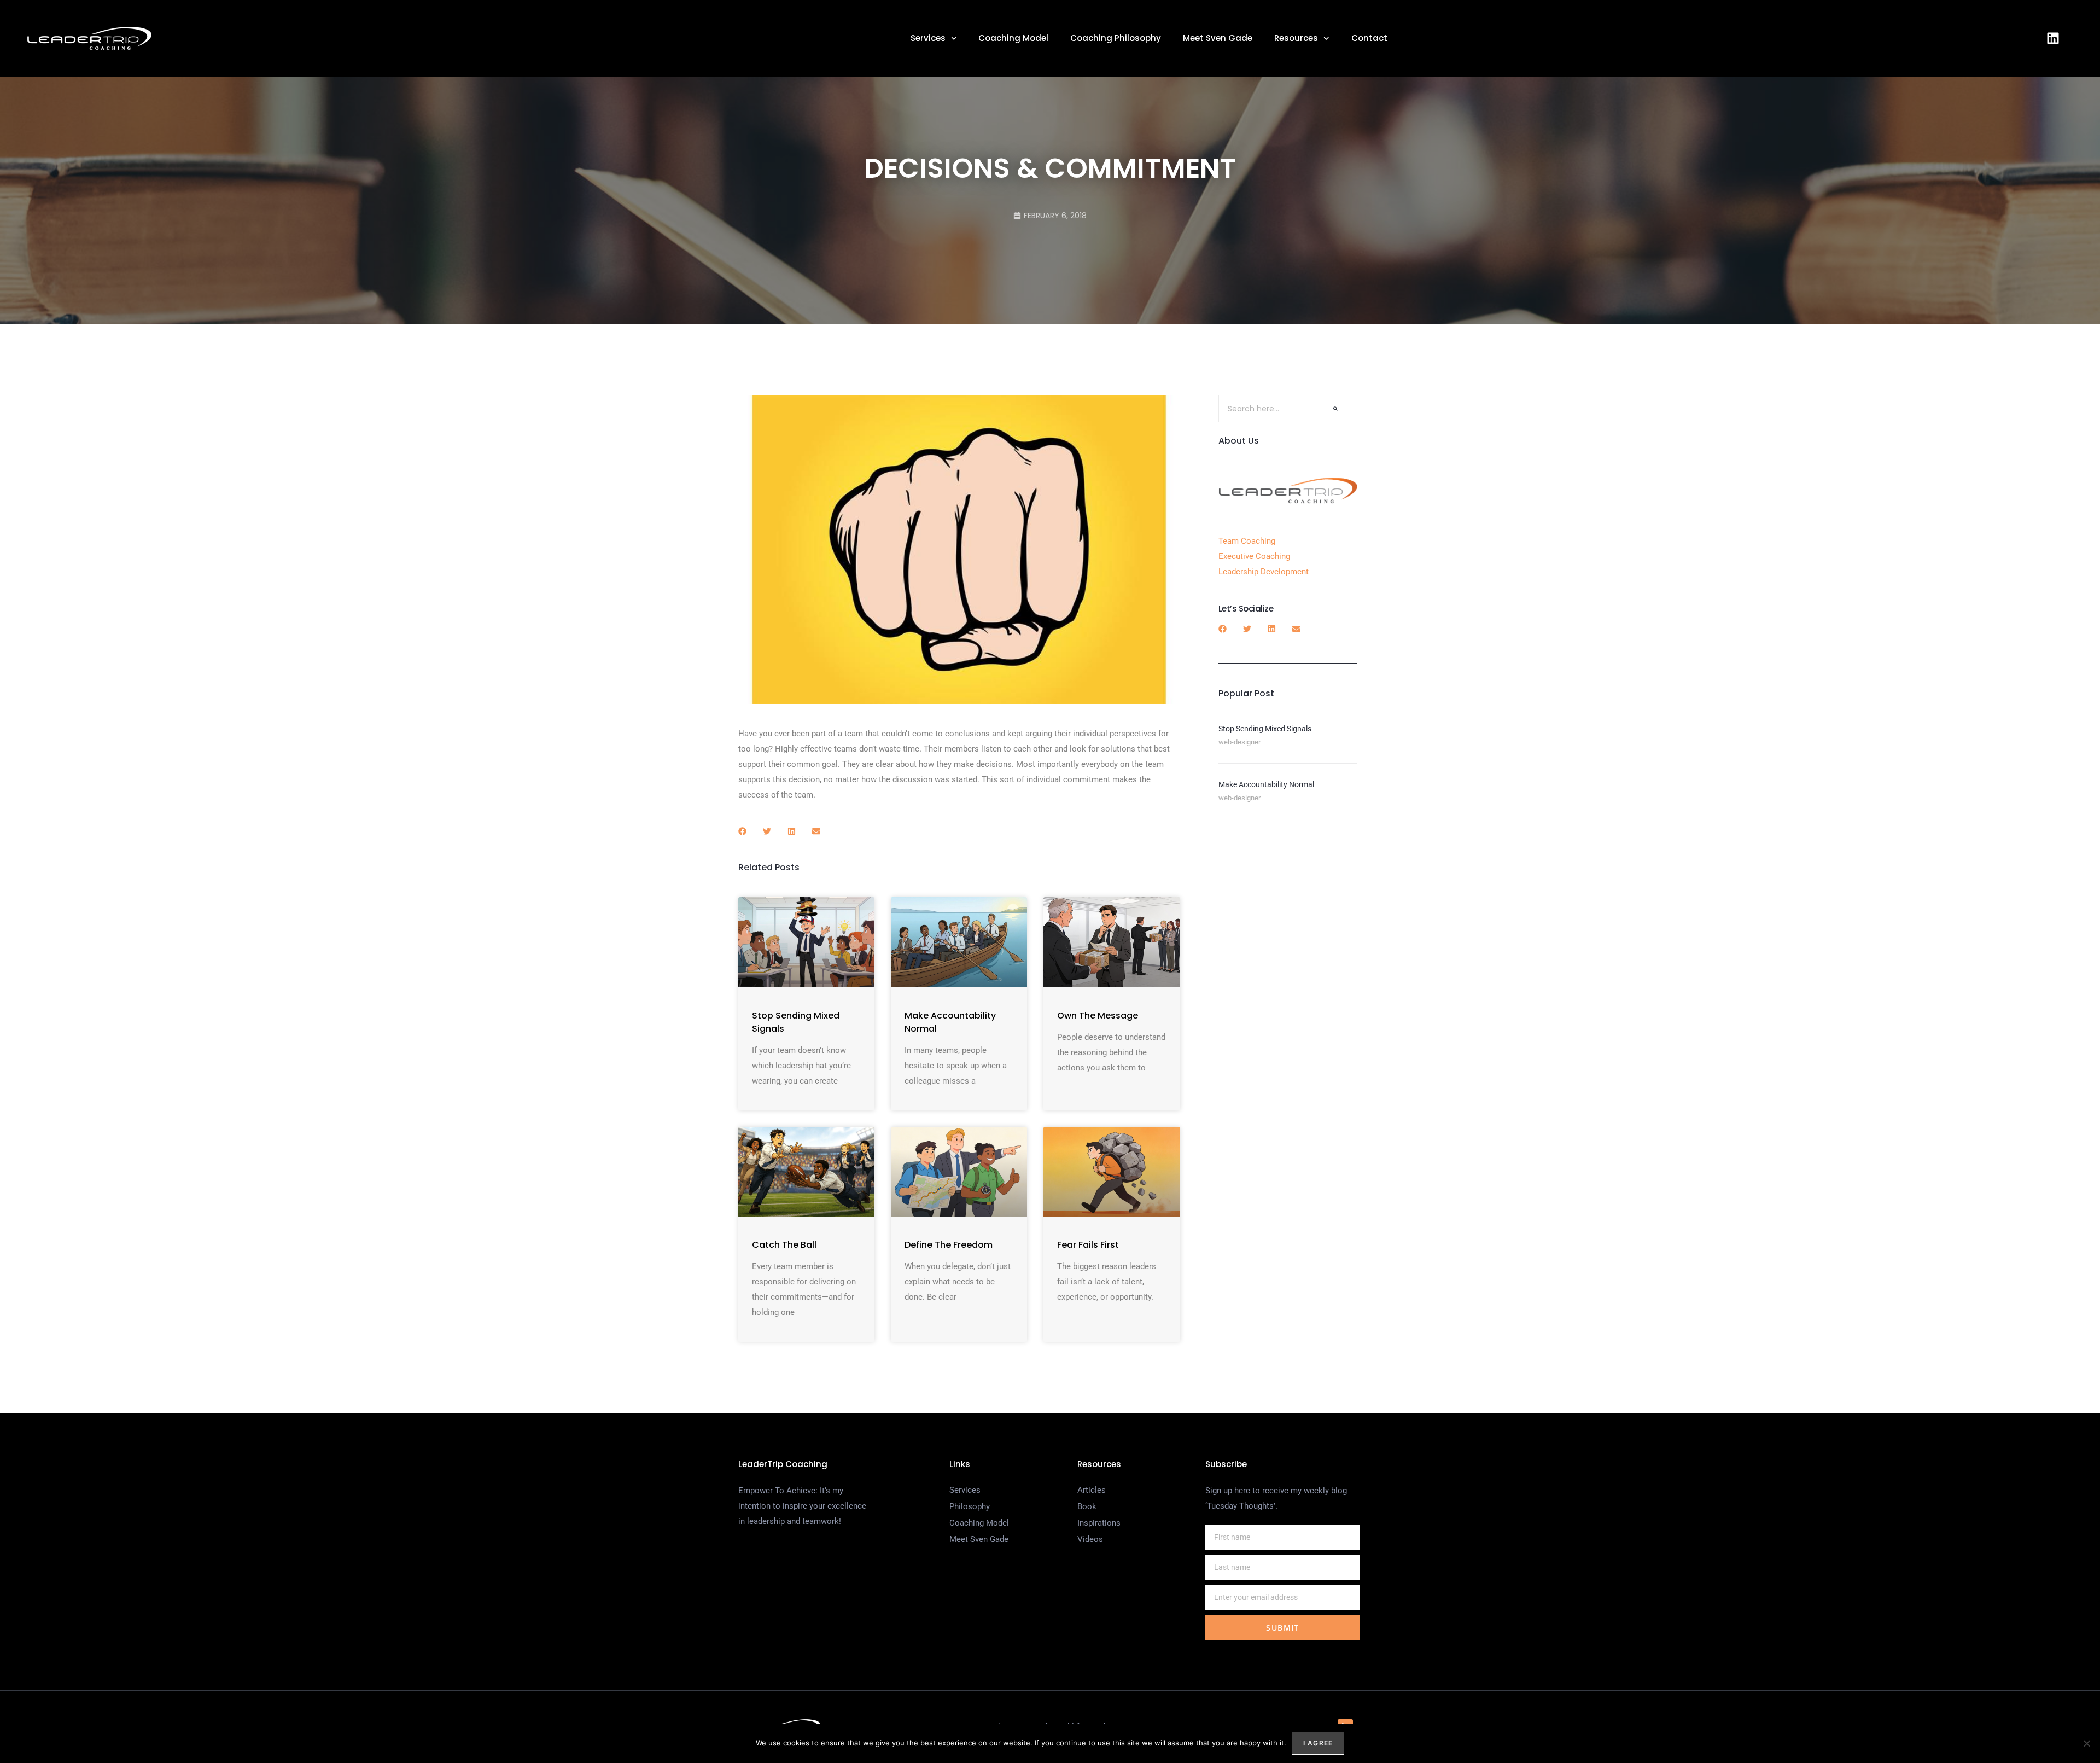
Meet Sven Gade (1218, 38)
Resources (1296, 38)
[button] (742, 831)
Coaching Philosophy (1116, 38)
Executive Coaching (1254, 556)
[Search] (1335, 409)
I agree (1318, 1743)
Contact (1369, 38)
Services (928, 38)
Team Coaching (1247, 541)
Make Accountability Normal (1266, 784)
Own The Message (1098, 1016)
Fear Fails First (1088, 1245)
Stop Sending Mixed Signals (1265, 729)
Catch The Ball (784, 1245)
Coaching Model (1013, 38)
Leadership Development (1264, 572)
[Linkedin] (2053, 38)
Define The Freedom (949, 1245)
